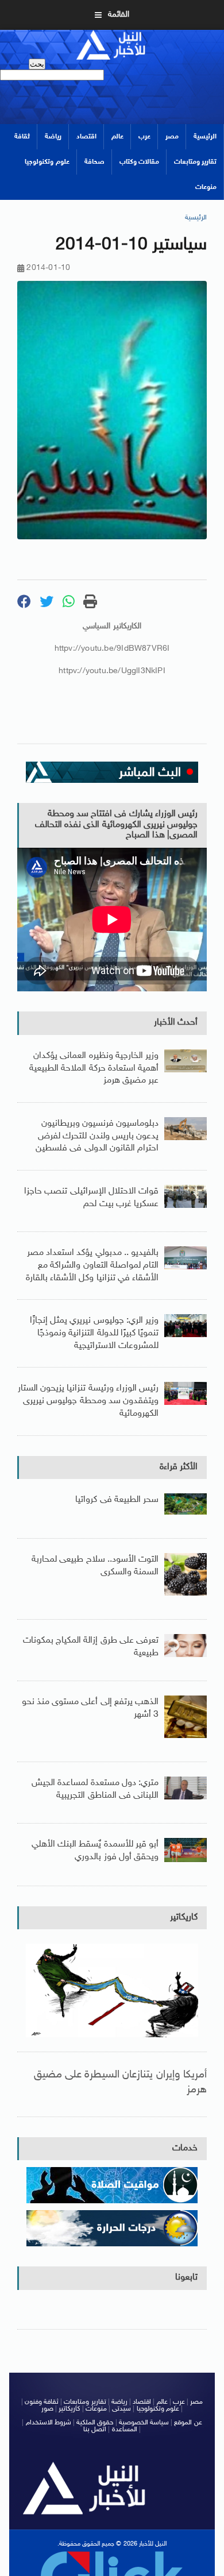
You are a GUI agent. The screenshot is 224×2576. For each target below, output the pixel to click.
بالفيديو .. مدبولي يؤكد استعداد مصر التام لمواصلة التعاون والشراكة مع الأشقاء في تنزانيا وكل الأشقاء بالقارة (92, 1265)
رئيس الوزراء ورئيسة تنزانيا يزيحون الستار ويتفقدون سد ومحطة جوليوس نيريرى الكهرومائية (88, 1401)
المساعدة (125, 2430)
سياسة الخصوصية (144, 2423)
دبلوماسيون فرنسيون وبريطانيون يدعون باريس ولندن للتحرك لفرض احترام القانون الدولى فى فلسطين (97, 1136)
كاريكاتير (184, 1917)
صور (47, 2409)
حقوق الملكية (95, 2423)
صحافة (94, 162)
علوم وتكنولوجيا (47, 162)
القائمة (119, 15)
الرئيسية (205, 137)
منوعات (206, 187)
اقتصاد (86, 137)
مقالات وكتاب (139, 162)
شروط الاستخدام (49, 2423)
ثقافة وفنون (42, 2402)
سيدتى (121, 2409)
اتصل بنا (95, 2430)
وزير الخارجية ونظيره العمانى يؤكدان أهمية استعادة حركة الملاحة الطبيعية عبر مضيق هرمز (94, 1068)
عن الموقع (188, 2423)
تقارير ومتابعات (195, 162)
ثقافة (22, 137)
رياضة (53, 137)
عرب (144, 137)
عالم (117, 137)
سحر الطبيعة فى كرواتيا (117, 1500)
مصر (172, 137)
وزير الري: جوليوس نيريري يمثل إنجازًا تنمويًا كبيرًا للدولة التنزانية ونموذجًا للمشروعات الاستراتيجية (94, 1333)
